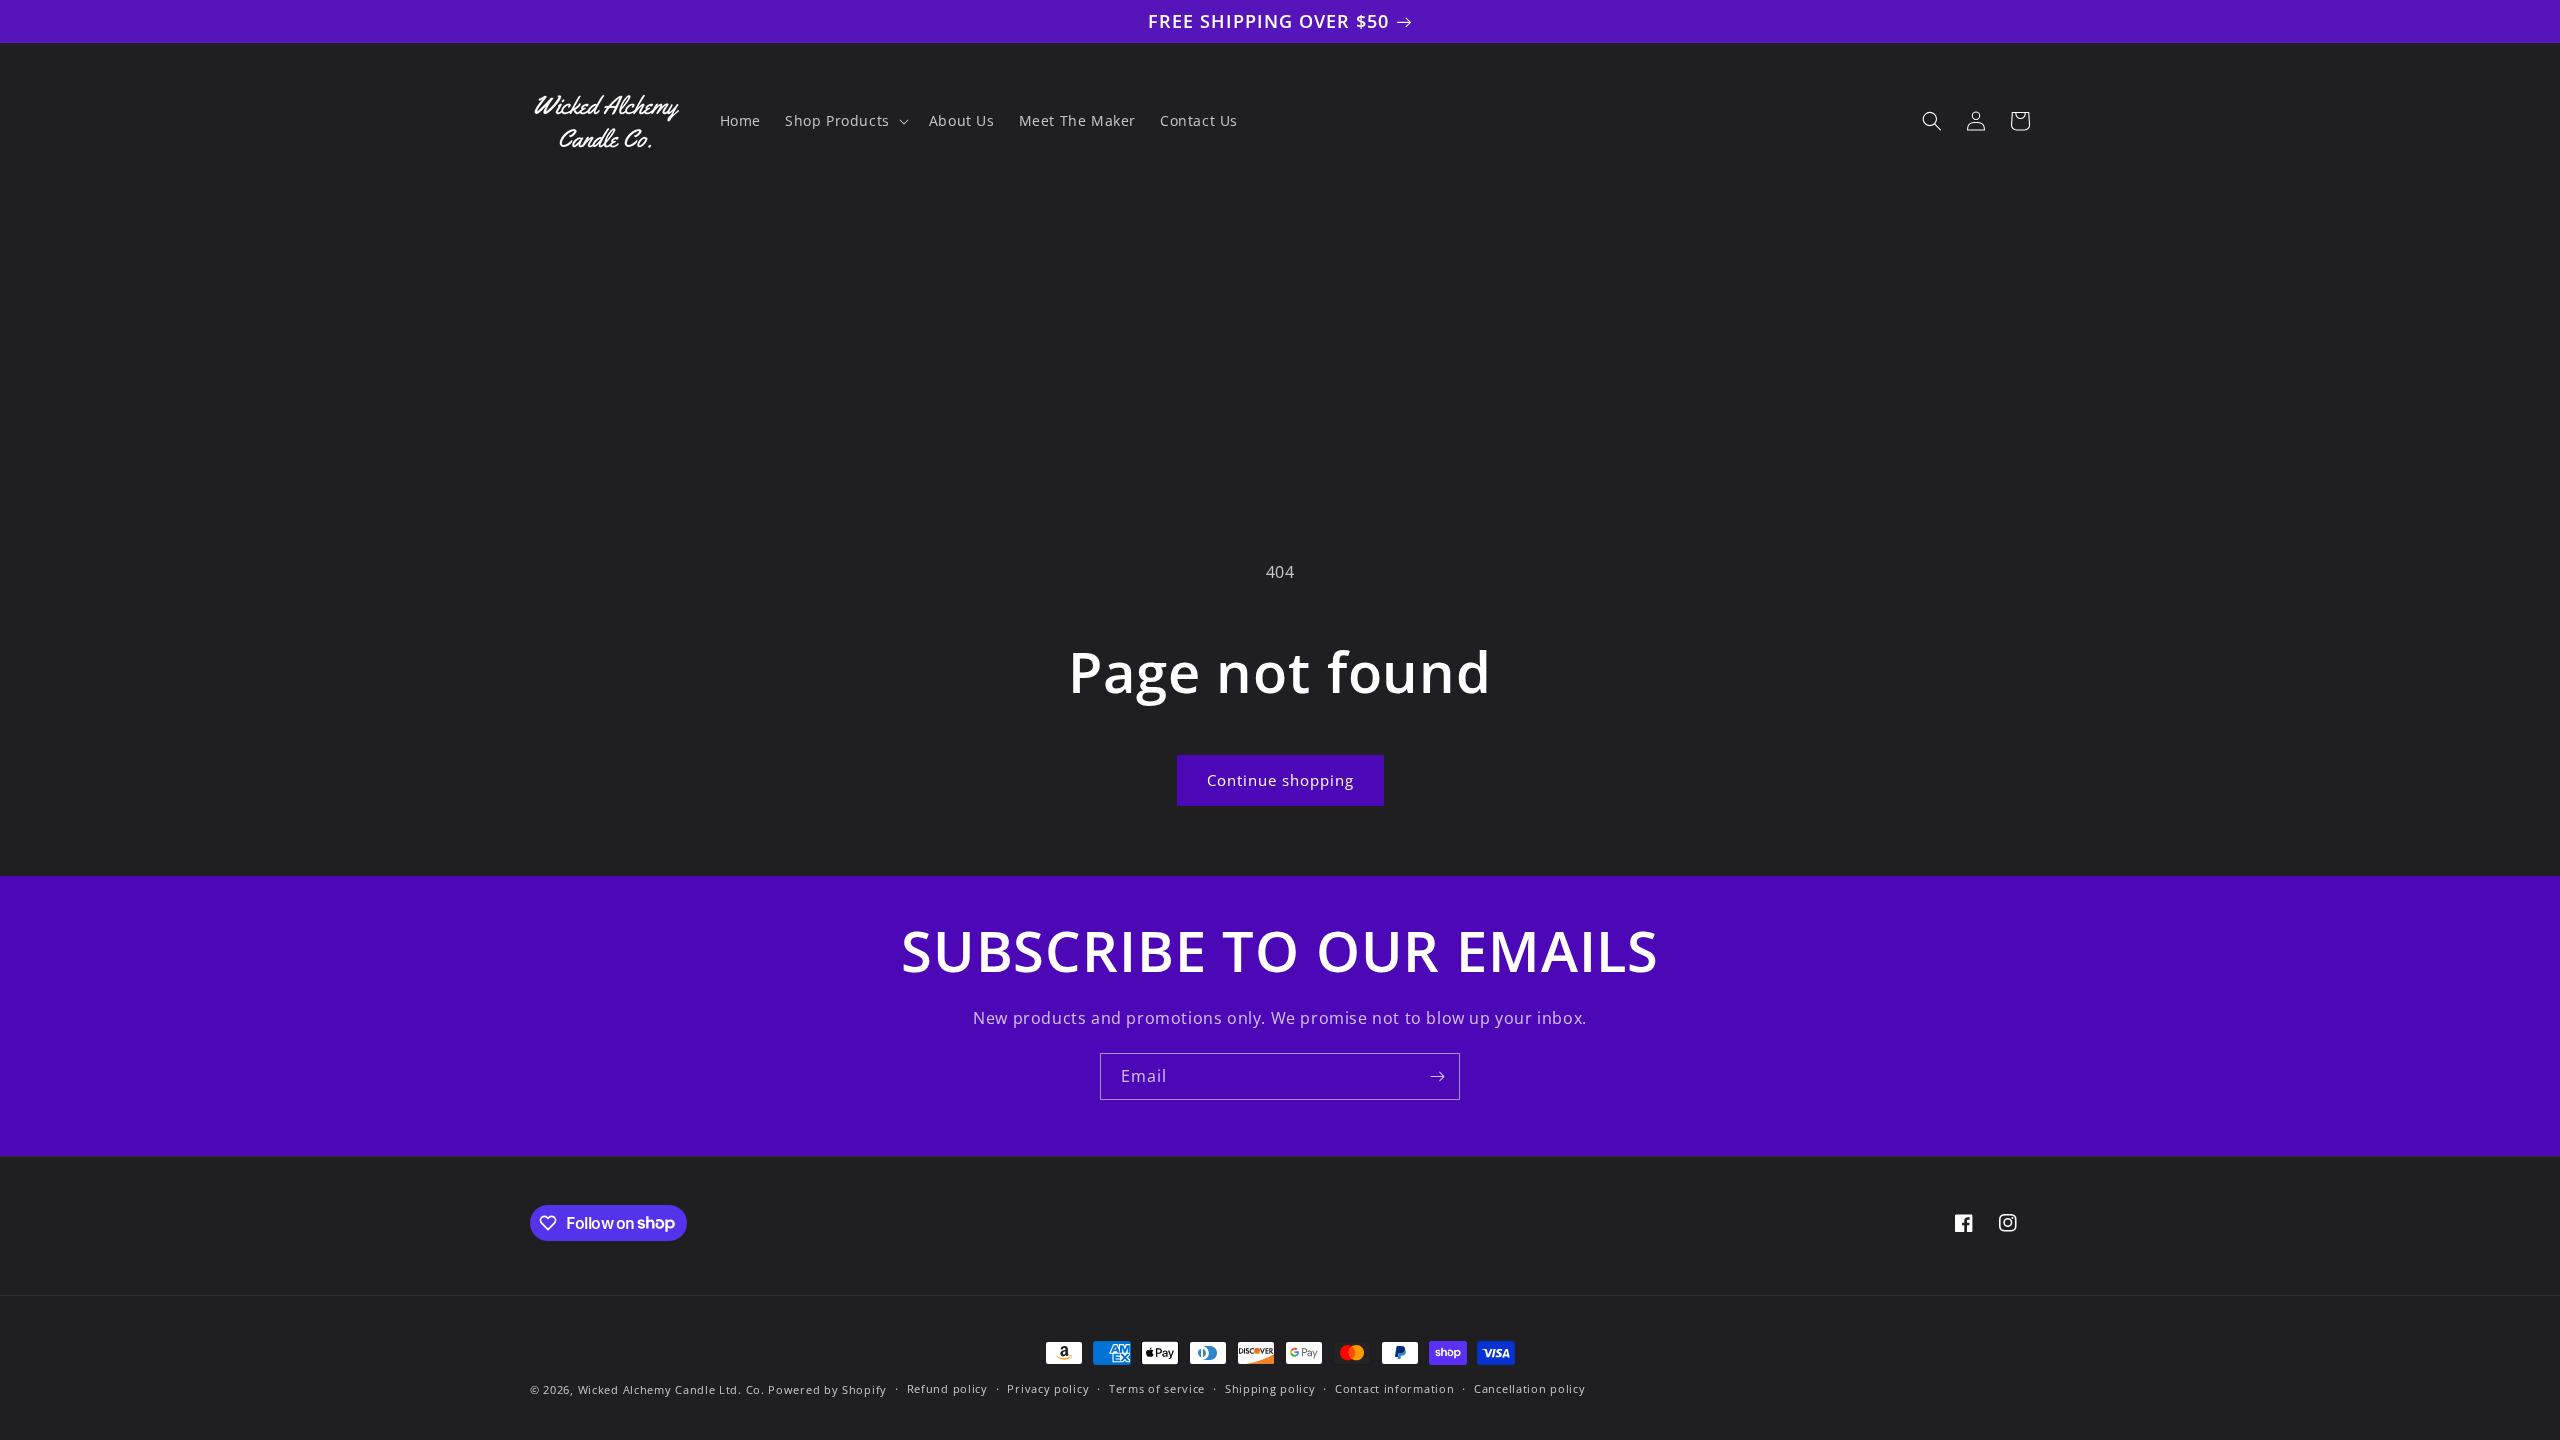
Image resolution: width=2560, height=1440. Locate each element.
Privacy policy (1048, 1388)
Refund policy (947, 1388)
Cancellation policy (1529, 1388)
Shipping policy (1270, 1388)
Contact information (1394, 1388)
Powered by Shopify (827, 1389)
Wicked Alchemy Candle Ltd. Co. (671, 1389)
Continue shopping (1280, 780)
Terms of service (1157, 1388)
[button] (845, 121)
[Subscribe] (1437, 1076)
